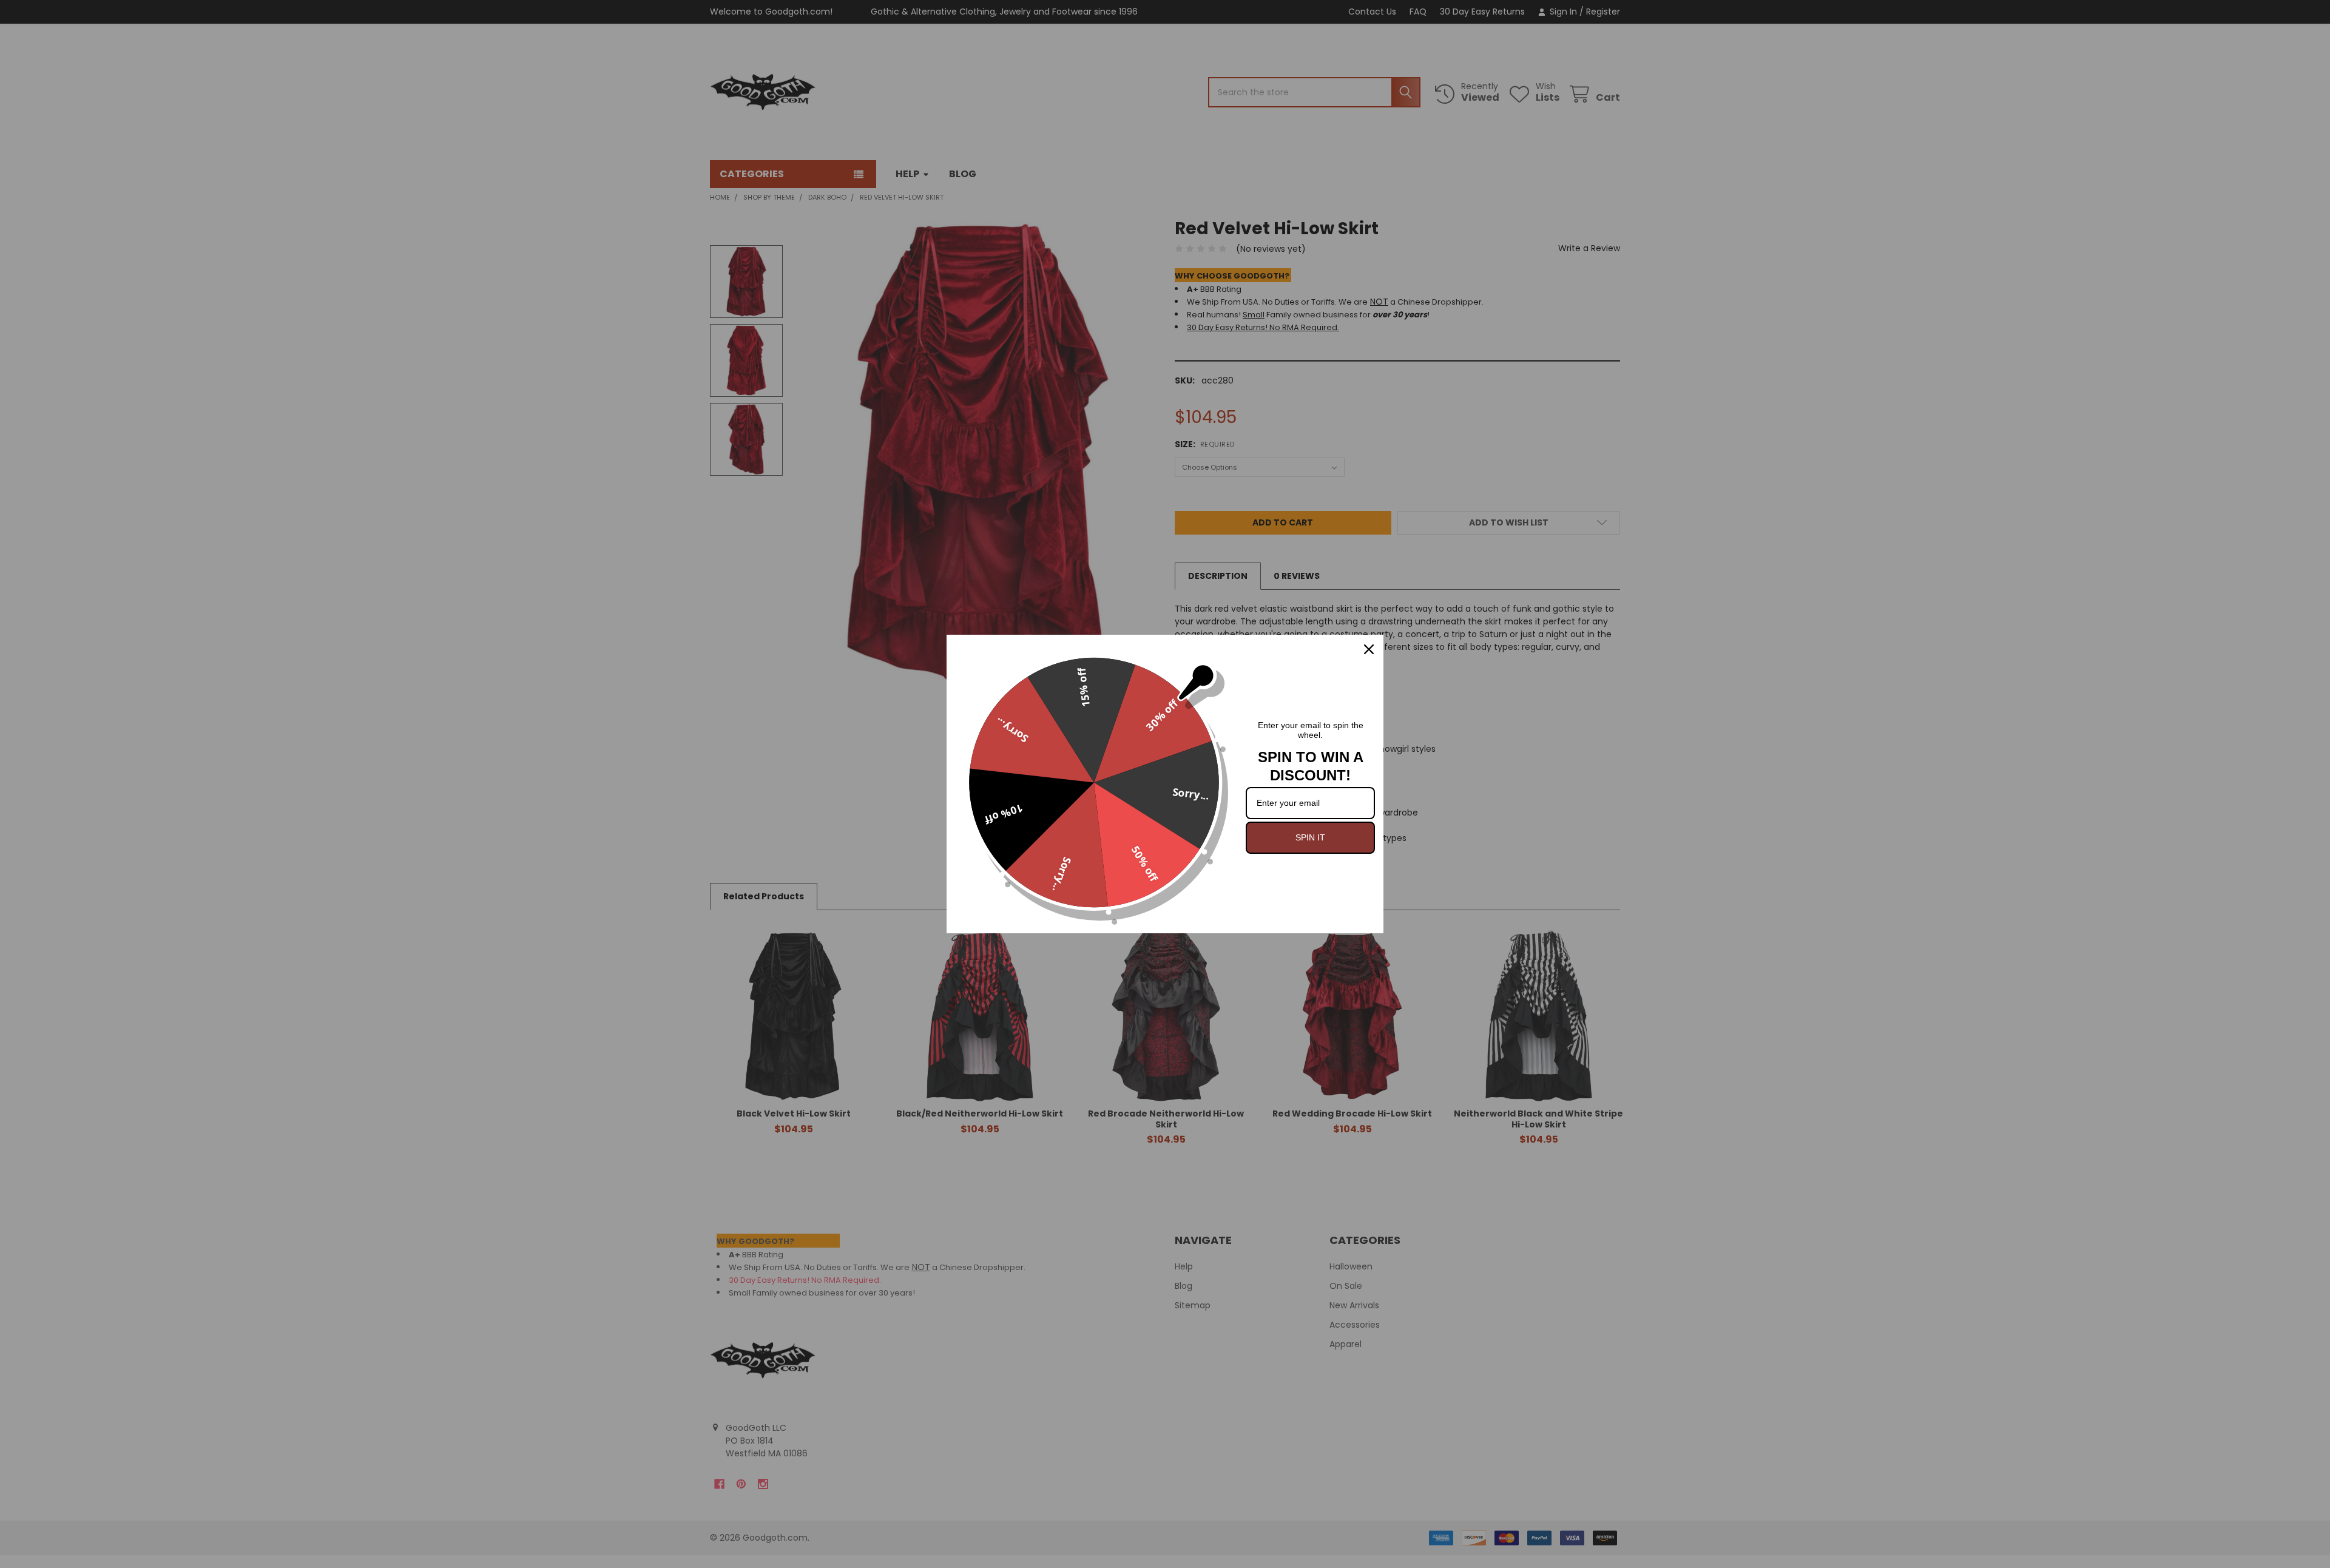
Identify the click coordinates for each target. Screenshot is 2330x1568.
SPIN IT (1310, 837)
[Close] (1369, 649)
